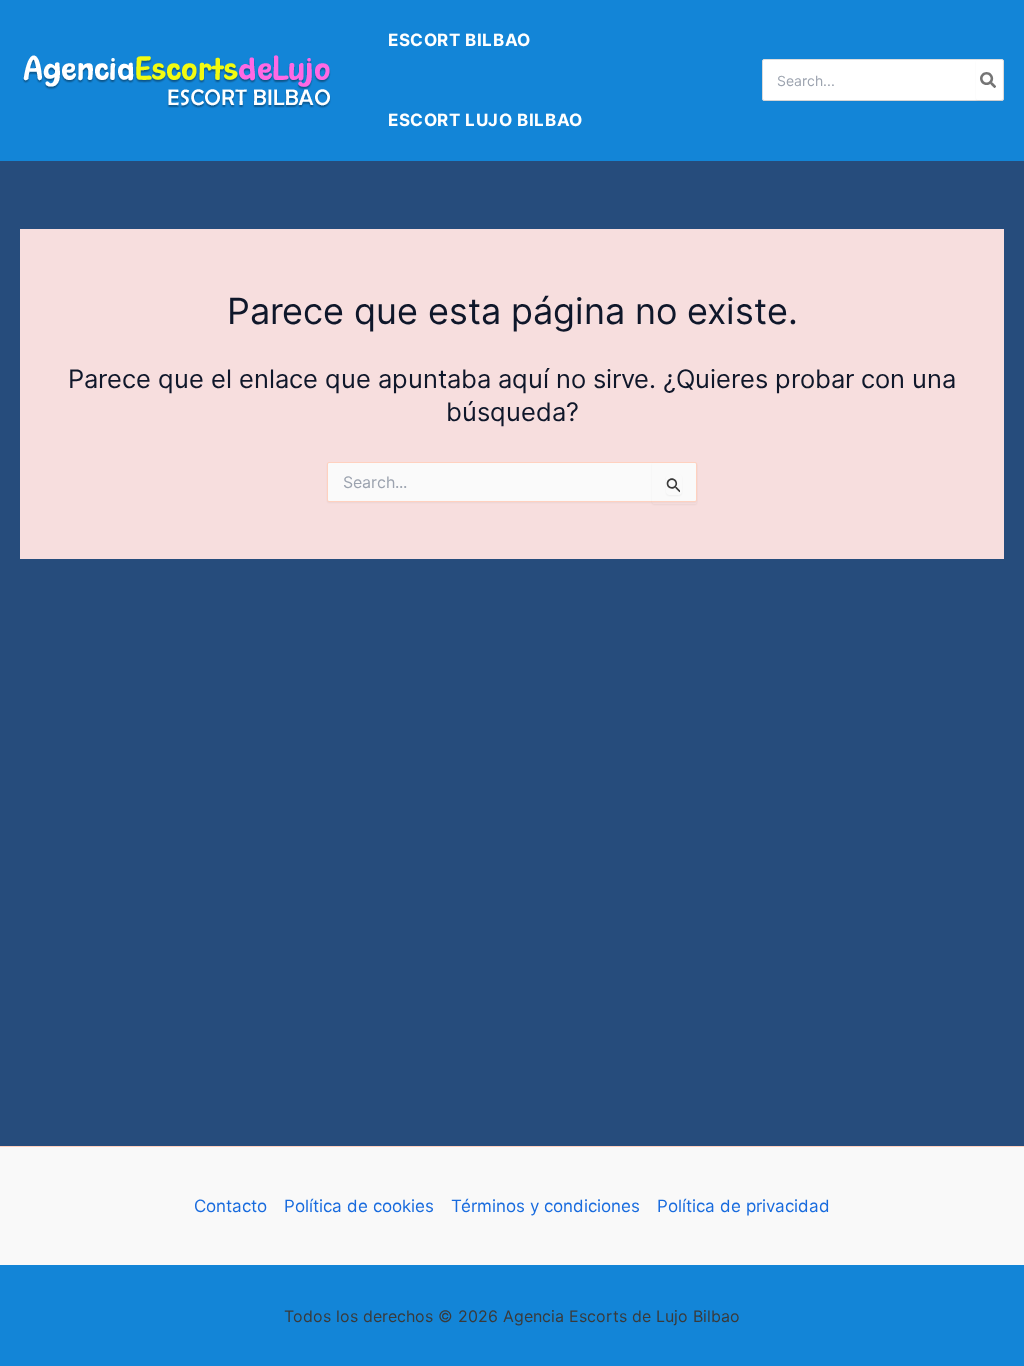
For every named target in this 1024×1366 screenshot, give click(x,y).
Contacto (230, 1206)
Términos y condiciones (545, 1206)
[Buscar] (989, 80)
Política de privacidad (743, 1206)
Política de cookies (359, 1206)
